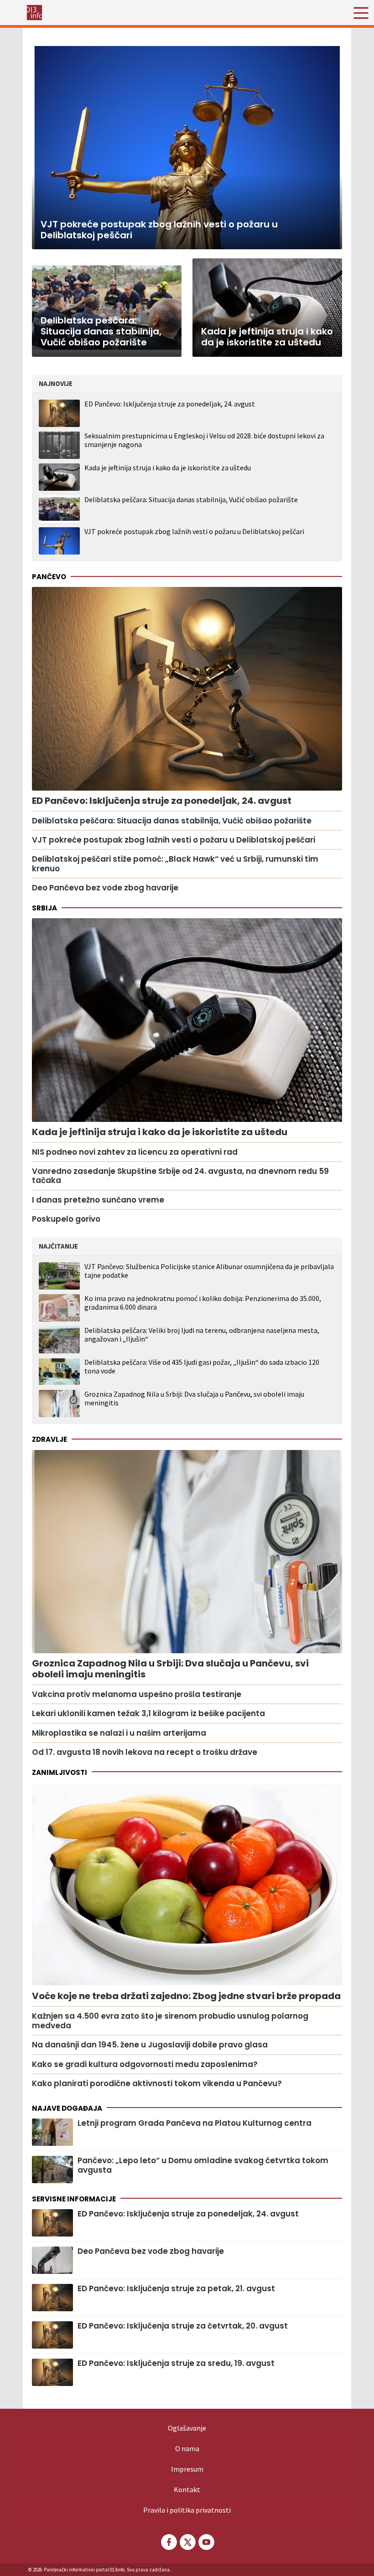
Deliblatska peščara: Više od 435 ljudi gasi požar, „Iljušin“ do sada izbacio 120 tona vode (202, 1367)
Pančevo (49, 577)
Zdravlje (49, 1439)
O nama (187, 2448)
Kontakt (187, 2489)
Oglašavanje (187, 2428)
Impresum (187, 2469)
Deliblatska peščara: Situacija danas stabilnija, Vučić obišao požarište (191, 499)
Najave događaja (67, 2108)
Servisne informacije (74, 2199)
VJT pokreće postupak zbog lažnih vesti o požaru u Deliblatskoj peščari (194, 531)
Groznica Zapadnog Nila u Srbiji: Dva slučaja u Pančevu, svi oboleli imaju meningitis (194, 1399)
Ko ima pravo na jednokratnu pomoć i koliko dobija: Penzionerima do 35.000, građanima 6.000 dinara (203, 1303)
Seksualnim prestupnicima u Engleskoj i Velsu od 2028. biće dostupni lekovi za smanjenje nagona (204, 440)
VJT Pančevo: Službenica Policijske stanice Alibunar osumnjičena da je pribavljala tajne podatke (209, 1271)
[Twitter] (187, 2542)
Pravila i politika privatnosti (187, 2510)
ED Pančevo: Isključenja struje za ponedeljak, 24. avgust (170, 404)
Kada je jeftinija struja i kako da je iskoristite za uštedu (168, 468)
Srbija (44, 908)
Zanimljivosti (60, 1772)
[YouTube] (206, 2542)
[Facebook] (168, 2542)
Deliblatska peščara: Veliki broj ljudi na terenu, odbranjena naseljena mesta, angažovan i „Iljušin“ (202, 1335)
